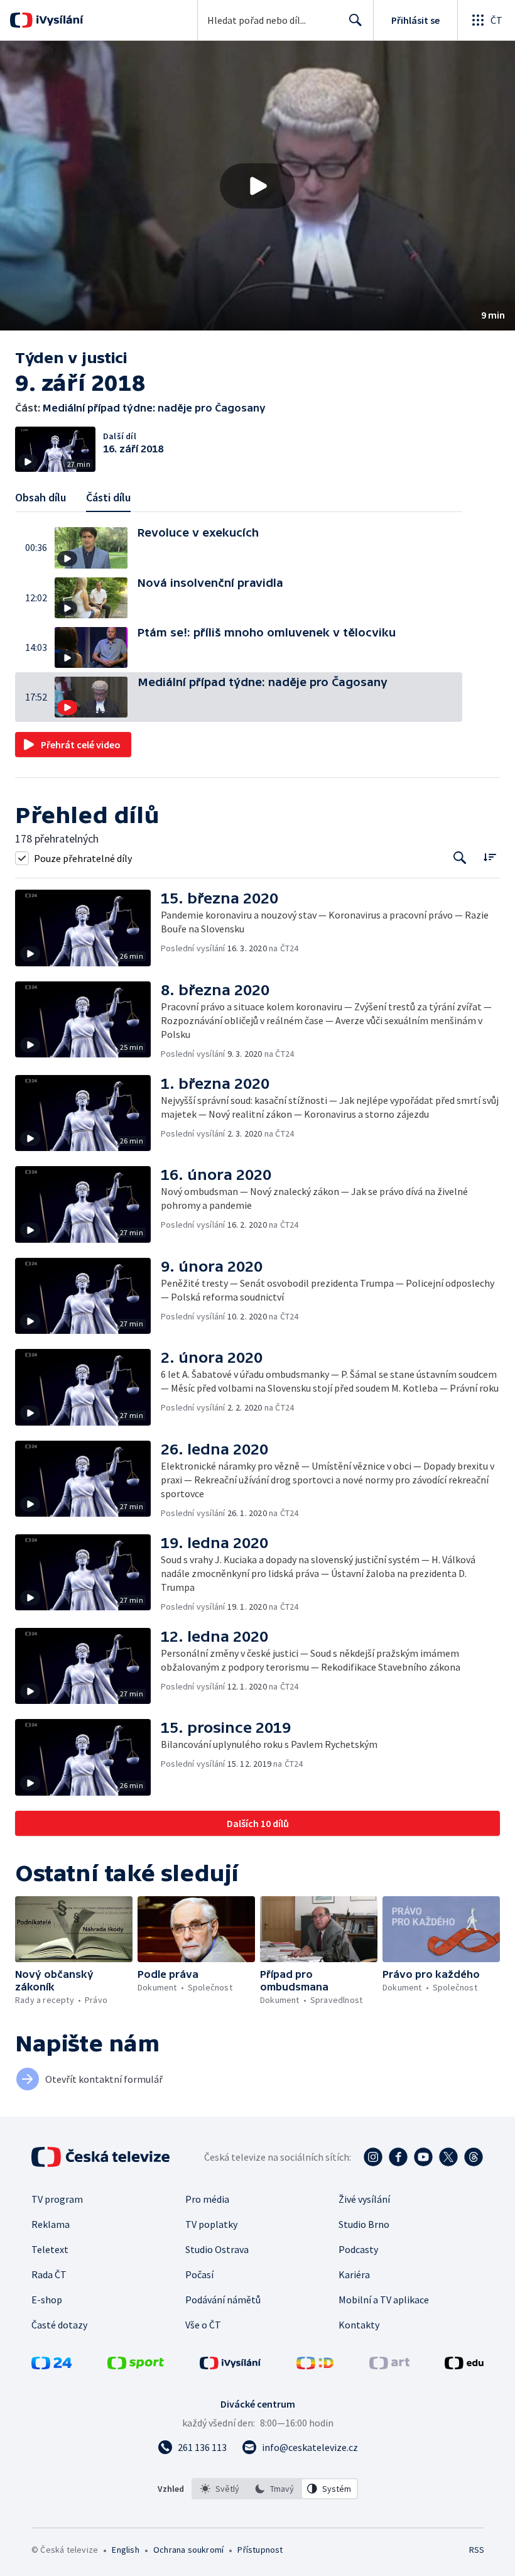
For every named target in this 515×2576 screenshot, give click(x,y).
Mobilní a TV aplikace (384, 2300)
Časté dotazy (59, 2325)
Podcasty (358, 2249)
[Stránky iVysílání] (230, 2366)
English (125, 2550)
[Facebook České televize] (398, 2157)
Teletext (50, 2249)
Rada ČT (49, 2274)
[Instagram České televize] (373, 2157)
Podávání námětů (223, 2300)
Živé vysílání (364, 2199)
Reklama (51, 2224)
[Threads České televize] (474, 2157)
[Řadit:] (490, 857)
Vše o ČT (203, 2325)
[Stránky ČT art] (389, 2366)
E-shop (47, 2300)
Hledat (355, 20)
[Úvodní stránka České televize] (102, 2157)
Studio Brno (364, 2224)
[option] (220, 2489)
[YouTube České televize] (423, 2157)
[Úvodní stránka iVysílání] (58, 20)
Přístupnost (260, 2550)
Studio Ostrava (217, 2249)
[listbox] (275, 2489)
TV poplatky (211, 2224)
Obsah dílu (41, 497)
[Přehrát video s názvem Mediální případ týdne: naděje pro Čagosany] (257, 186)
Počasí (199, 2274)
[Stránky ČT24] (51, 2366)
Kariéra (354, 2274)
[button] (257, 186)
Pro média (207, 2199)
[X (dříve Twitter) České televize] (448, 2157)
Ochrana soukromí (188, 2550)
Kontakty (359, 2325)
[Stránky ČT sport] (136, 2366)
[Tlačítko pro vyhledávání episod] (460, 858)
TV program (57, 2199)
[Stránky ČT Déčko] (315, 2366)
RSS (476, 2550)
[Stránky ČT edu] (464, 2366)
